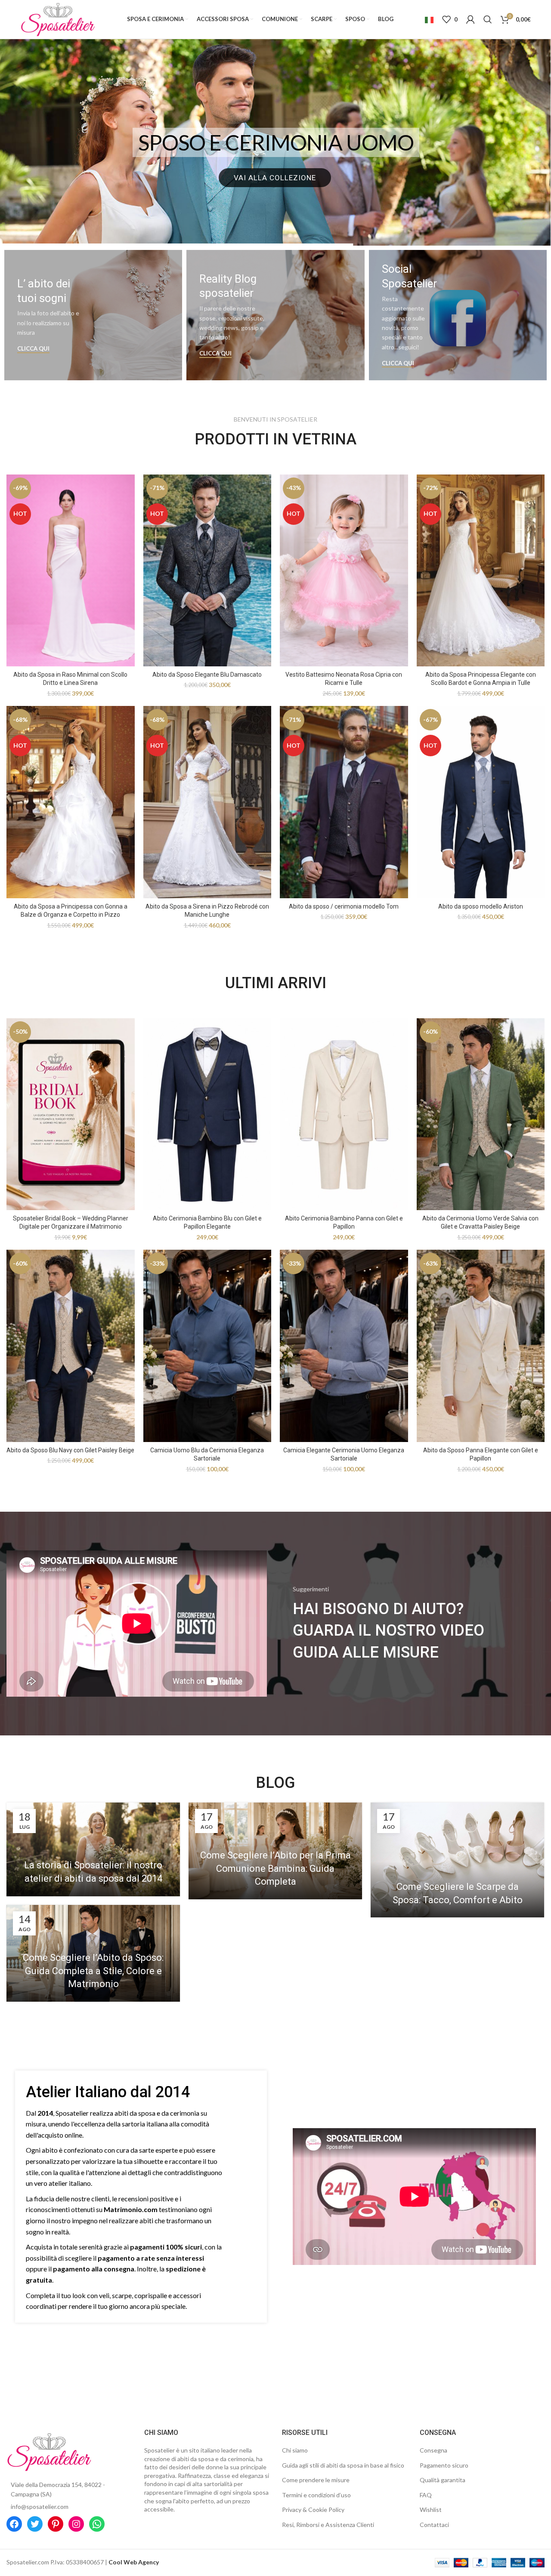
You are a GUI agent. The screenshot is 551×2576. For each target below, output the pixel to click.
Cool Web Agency (134, 2562)
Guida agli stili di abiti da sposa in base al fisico (343, 2465)
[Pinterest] (56, 2524)
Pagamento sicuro (444, 2465)
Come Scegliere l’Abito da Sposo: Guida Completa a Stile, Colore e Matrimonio (93, 1971)
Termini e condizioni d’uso (316, 2495)
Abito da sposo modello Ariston (481, 906)
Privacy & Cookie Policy (313, 2510)
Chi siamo (295, 2450)
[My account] (471, 19)
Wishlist (431, 2510)
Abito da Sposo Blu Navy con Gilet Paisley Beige (70, 1450)
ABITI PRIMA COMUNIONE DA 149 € (276, 142)
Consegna (433, 2450)
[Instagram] (76, 2524)
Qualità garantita (443, 2480)
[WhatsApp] (97, 2524)
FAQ (426, 2495)
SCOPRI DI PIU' (275, 178)
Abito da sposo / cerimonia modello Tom (344, 906)
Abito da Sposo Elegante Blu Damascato (207, 675)
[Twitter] (35, 2524)
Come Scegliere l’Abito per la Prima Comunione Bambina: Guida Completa (275, 1869)
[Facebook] (14, 2524)
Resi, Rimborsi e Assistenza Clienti (328, 2525)
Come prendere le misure (316, 2480)
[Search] (488, 19)
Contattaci (434, 2525)
